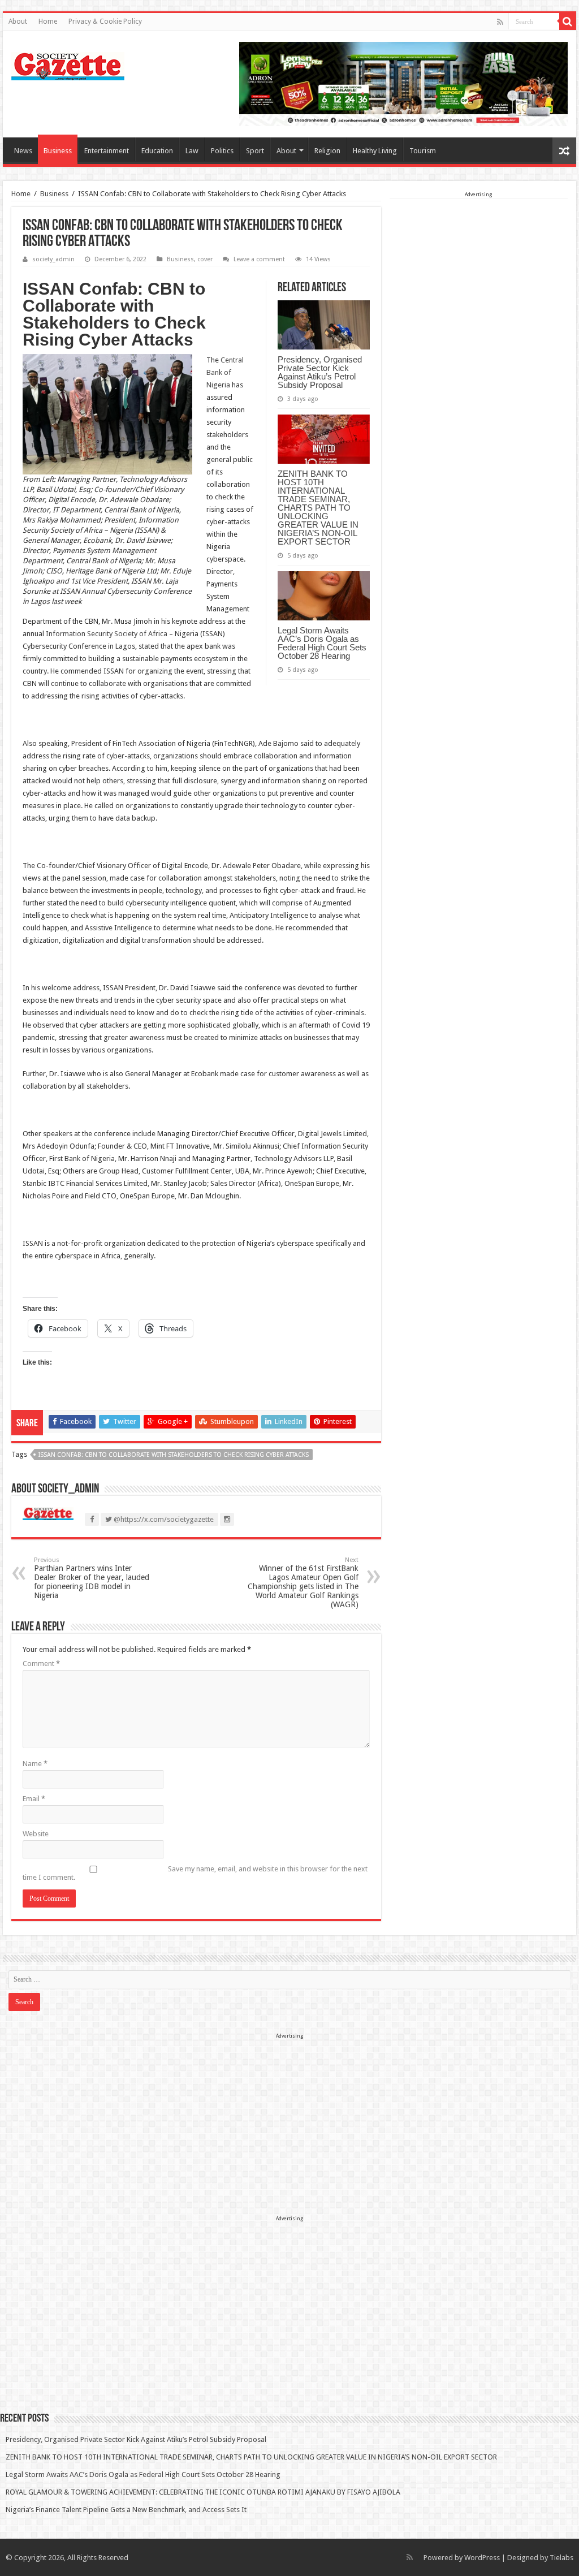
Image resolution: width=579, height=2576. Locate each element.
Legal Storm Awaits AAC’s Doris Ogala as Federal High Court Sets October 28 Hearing (322, 643)
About (18, 21)
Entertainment (107, 151)
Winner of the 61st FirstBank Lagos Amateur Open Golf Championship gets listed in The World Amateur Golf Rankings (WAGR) (303, 1583)
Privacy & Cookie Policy (105, 21)
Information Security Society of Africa (107, 634)
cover (205, 259)
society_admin (53, 259)
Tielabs (561, 2558)
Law (192, 151)
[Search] (568, 21)
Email (34, 1799)
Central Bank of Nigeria (225, 372)
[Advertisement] (479, 270)
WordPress (482, 2558)
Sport (255, 151)
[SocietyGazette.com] (68, 64)
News (23, 151)
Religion (327, 151)
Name (35, 1764)
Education (157, 151)
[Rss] (500, 22)
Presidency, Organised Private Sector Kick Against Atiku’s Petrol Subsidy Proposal (320, 372)
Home (48, 21)
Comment (41, 1664)
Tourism (423, 151)
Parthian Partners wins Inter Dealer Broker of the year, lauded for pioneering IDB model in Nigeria (92, 1578)
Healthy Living (375, 151)
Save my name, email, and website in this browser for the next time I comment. (195, 1873)
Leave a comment (259, 259)
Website (36, 1834)
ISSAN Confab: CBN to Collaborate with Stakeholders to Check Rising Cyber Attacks (174, 1455)
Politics (222, 151)
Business (58, 151)
